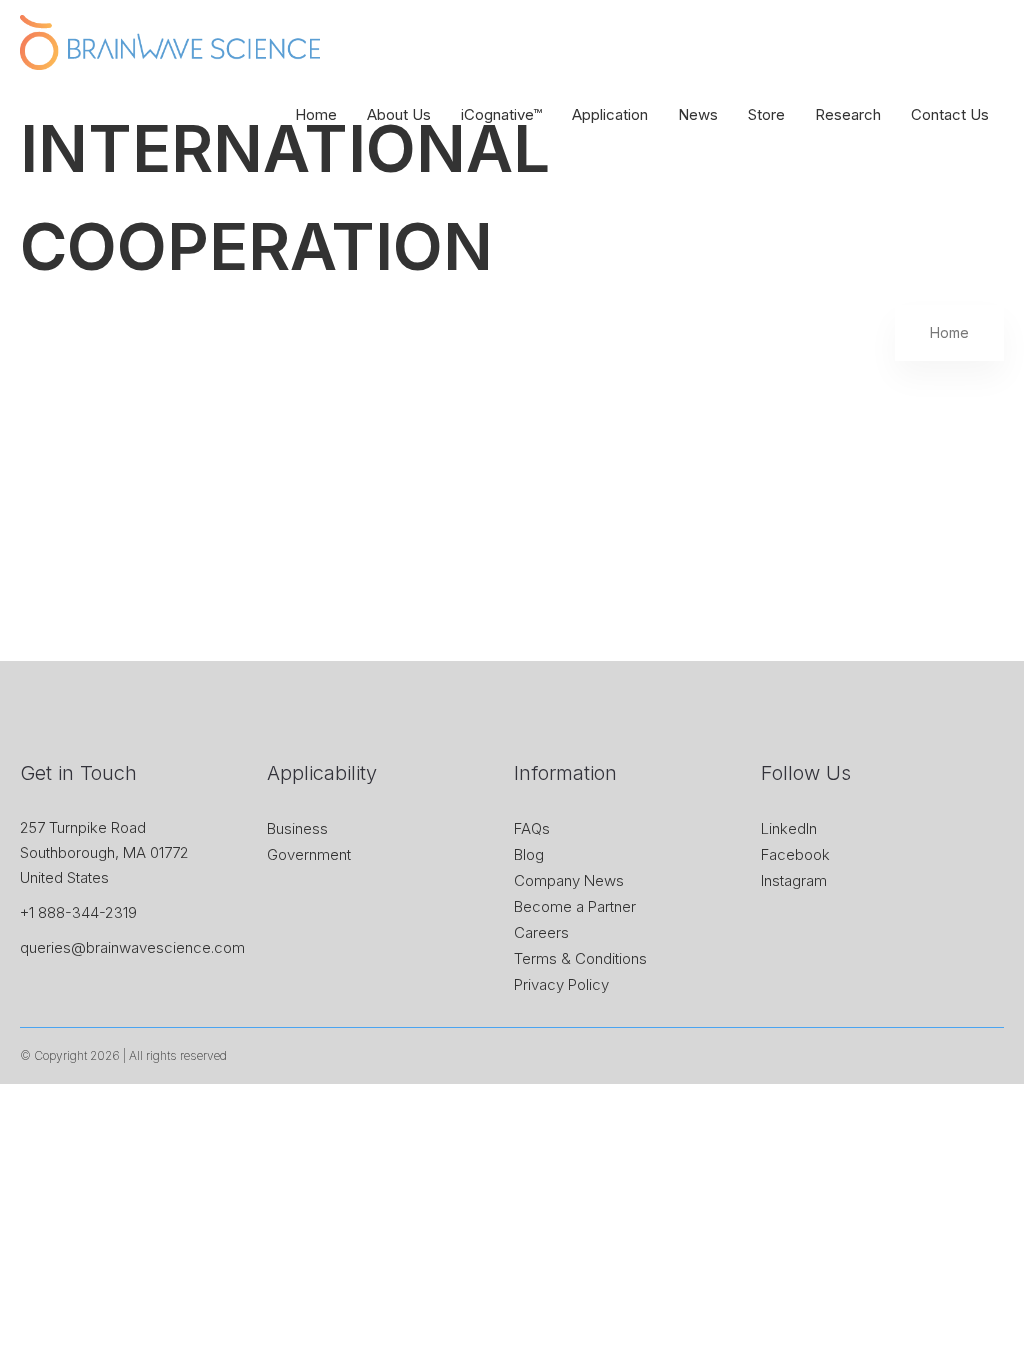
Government (309, 854)
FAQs (532, 828)
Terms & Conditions (580, 958)
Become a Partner (575, 906)
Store (766, 114)
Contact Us (950, 114)
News (698, 114)
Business (297, 828)
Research (848, 114)
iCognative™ (501, 114)
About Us (399, 114)
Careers (541, 932)
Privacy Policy (561, 984)
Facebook (795, 854)
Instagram (794, 880)
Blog (529, 854)
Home (316, 114)
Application (610, 114)
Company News (569, 880)
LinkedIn (789, 828)
